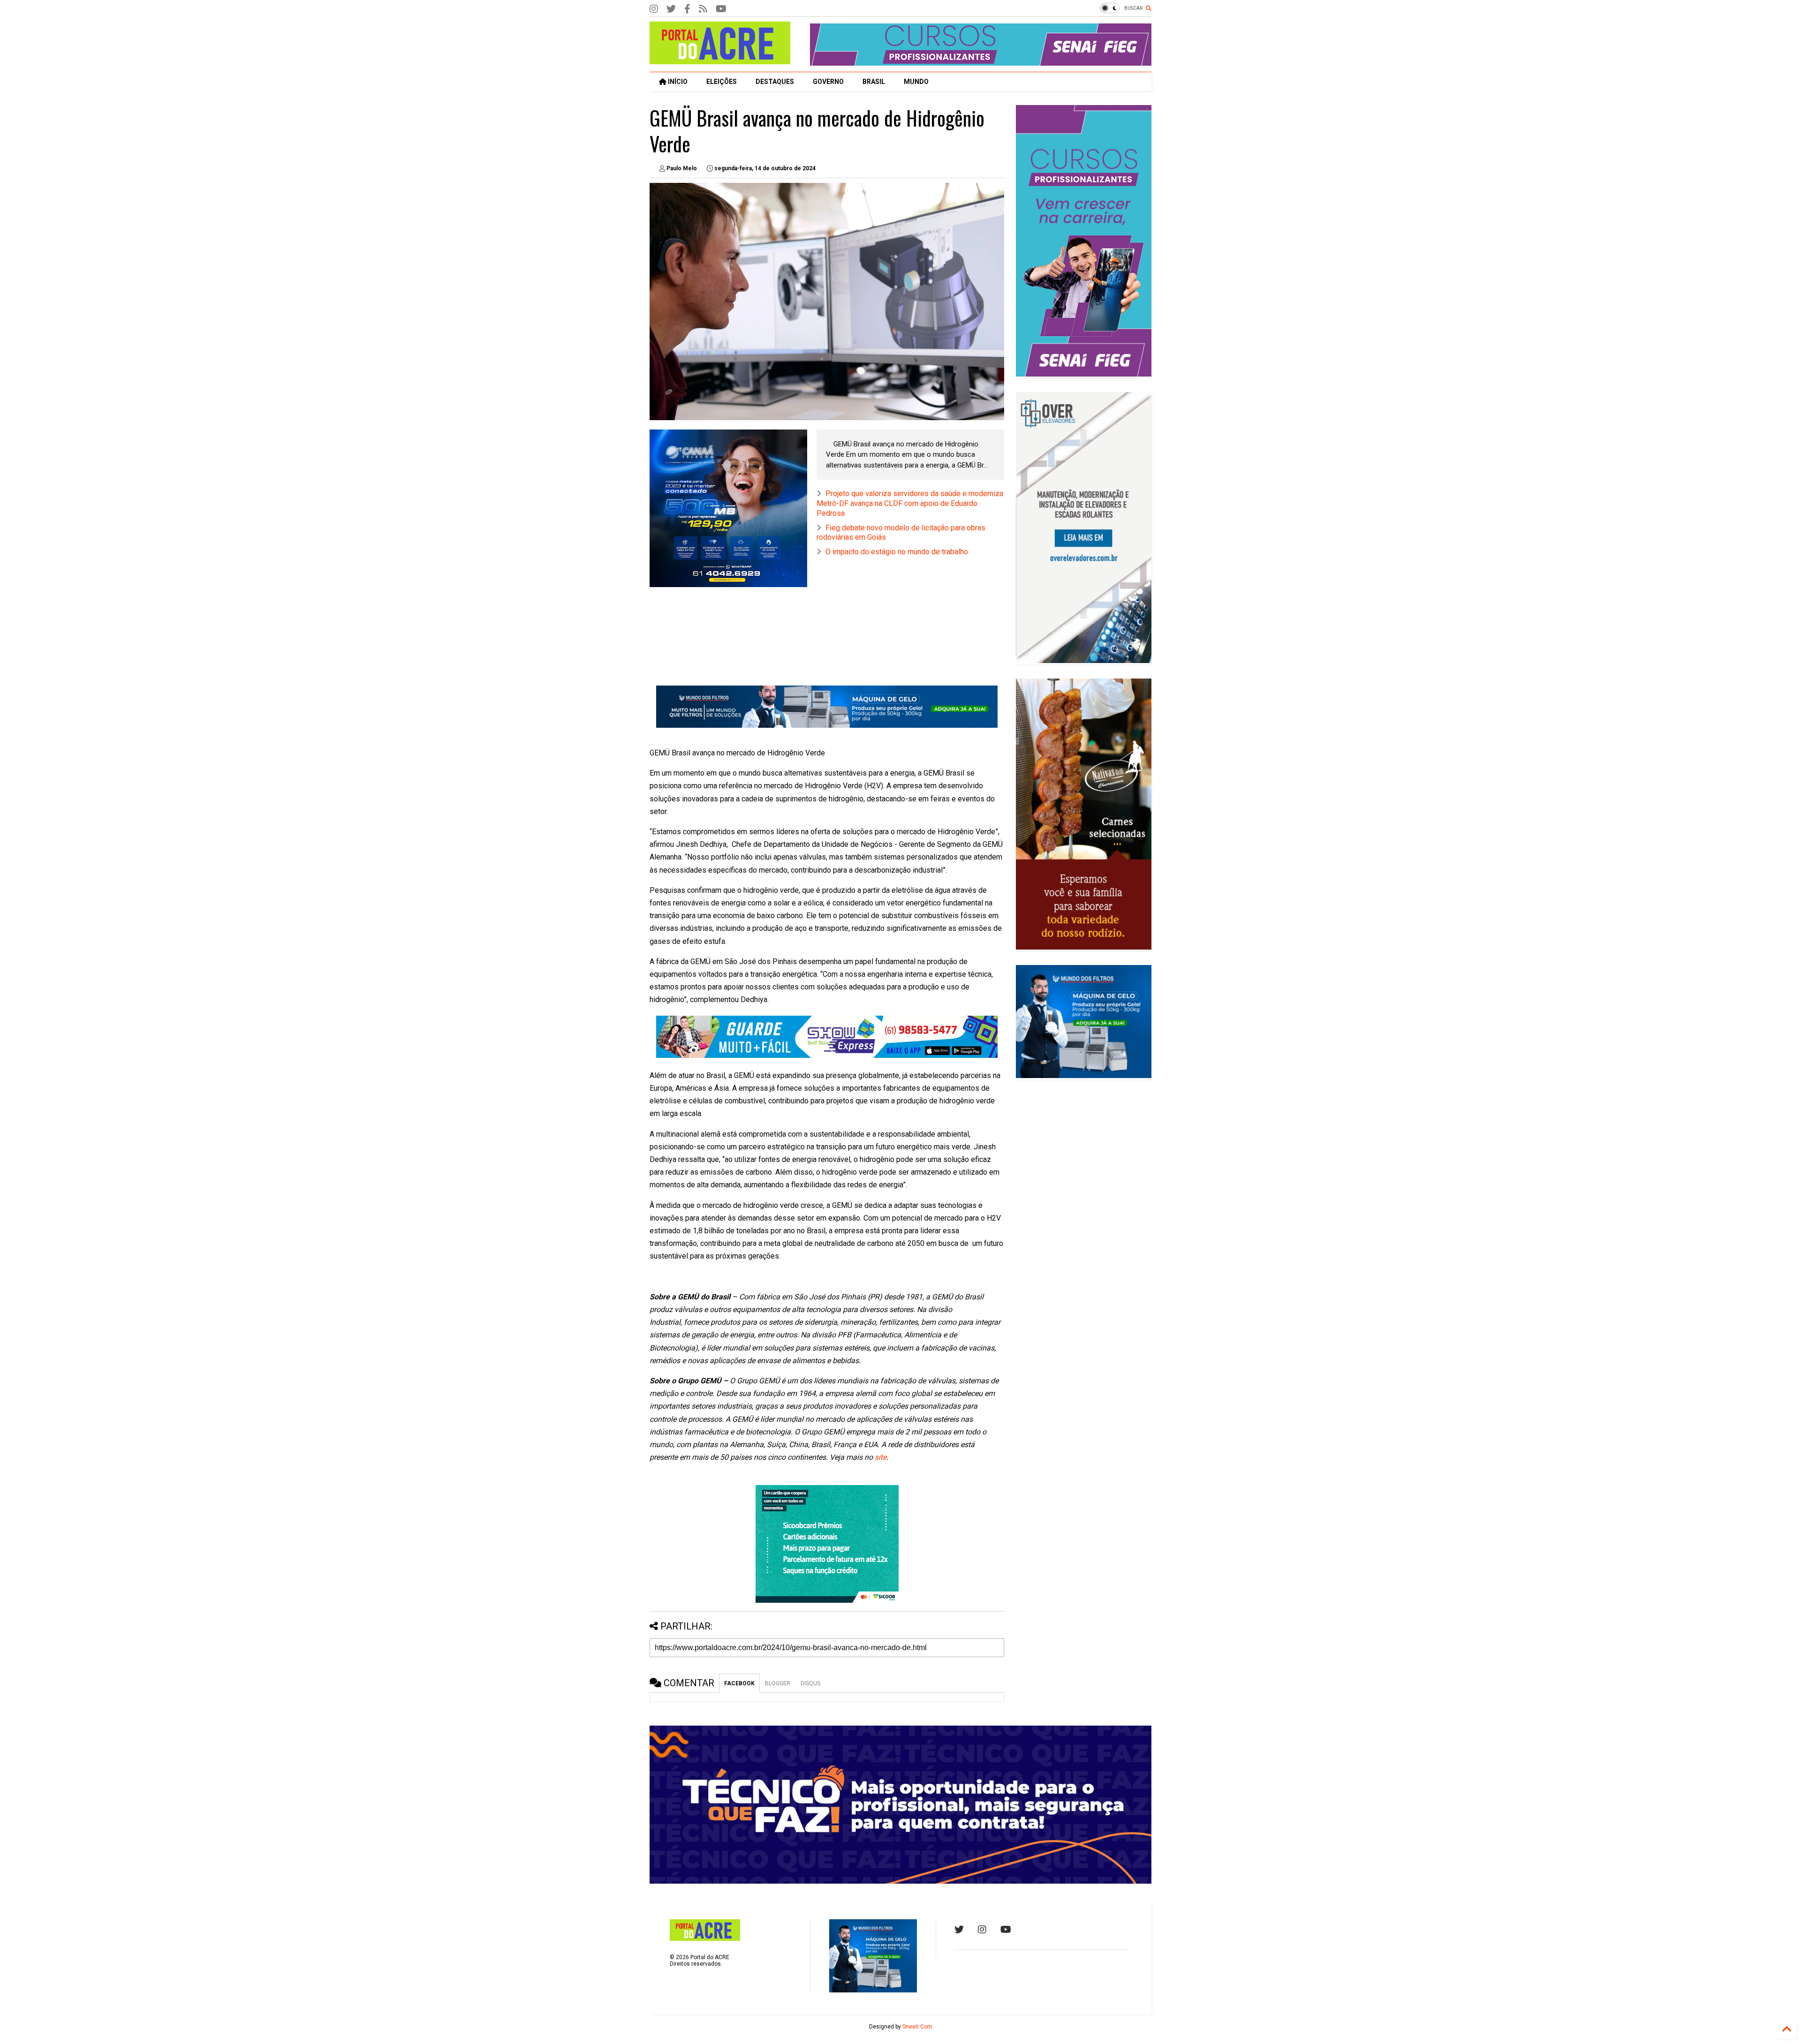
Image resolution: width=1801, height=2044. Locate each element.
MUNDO (916, 82)
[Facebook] (687, 9)
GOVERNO (828, 82)
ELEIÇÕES (722, 82)
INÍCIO (677, 82)
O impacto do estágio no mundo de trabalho (897, 552)
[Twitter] (671, 9)
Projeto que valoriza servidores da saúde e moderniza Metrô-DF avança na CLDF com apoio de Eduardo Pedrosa (910, 503)
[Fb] (703, 9)
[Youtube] (1006, 1930)
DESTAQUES (775, 82)
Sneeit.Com (917, 2027)
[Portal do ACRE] (720, 60)
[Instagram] (654, 9)
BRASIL (874, 82)
